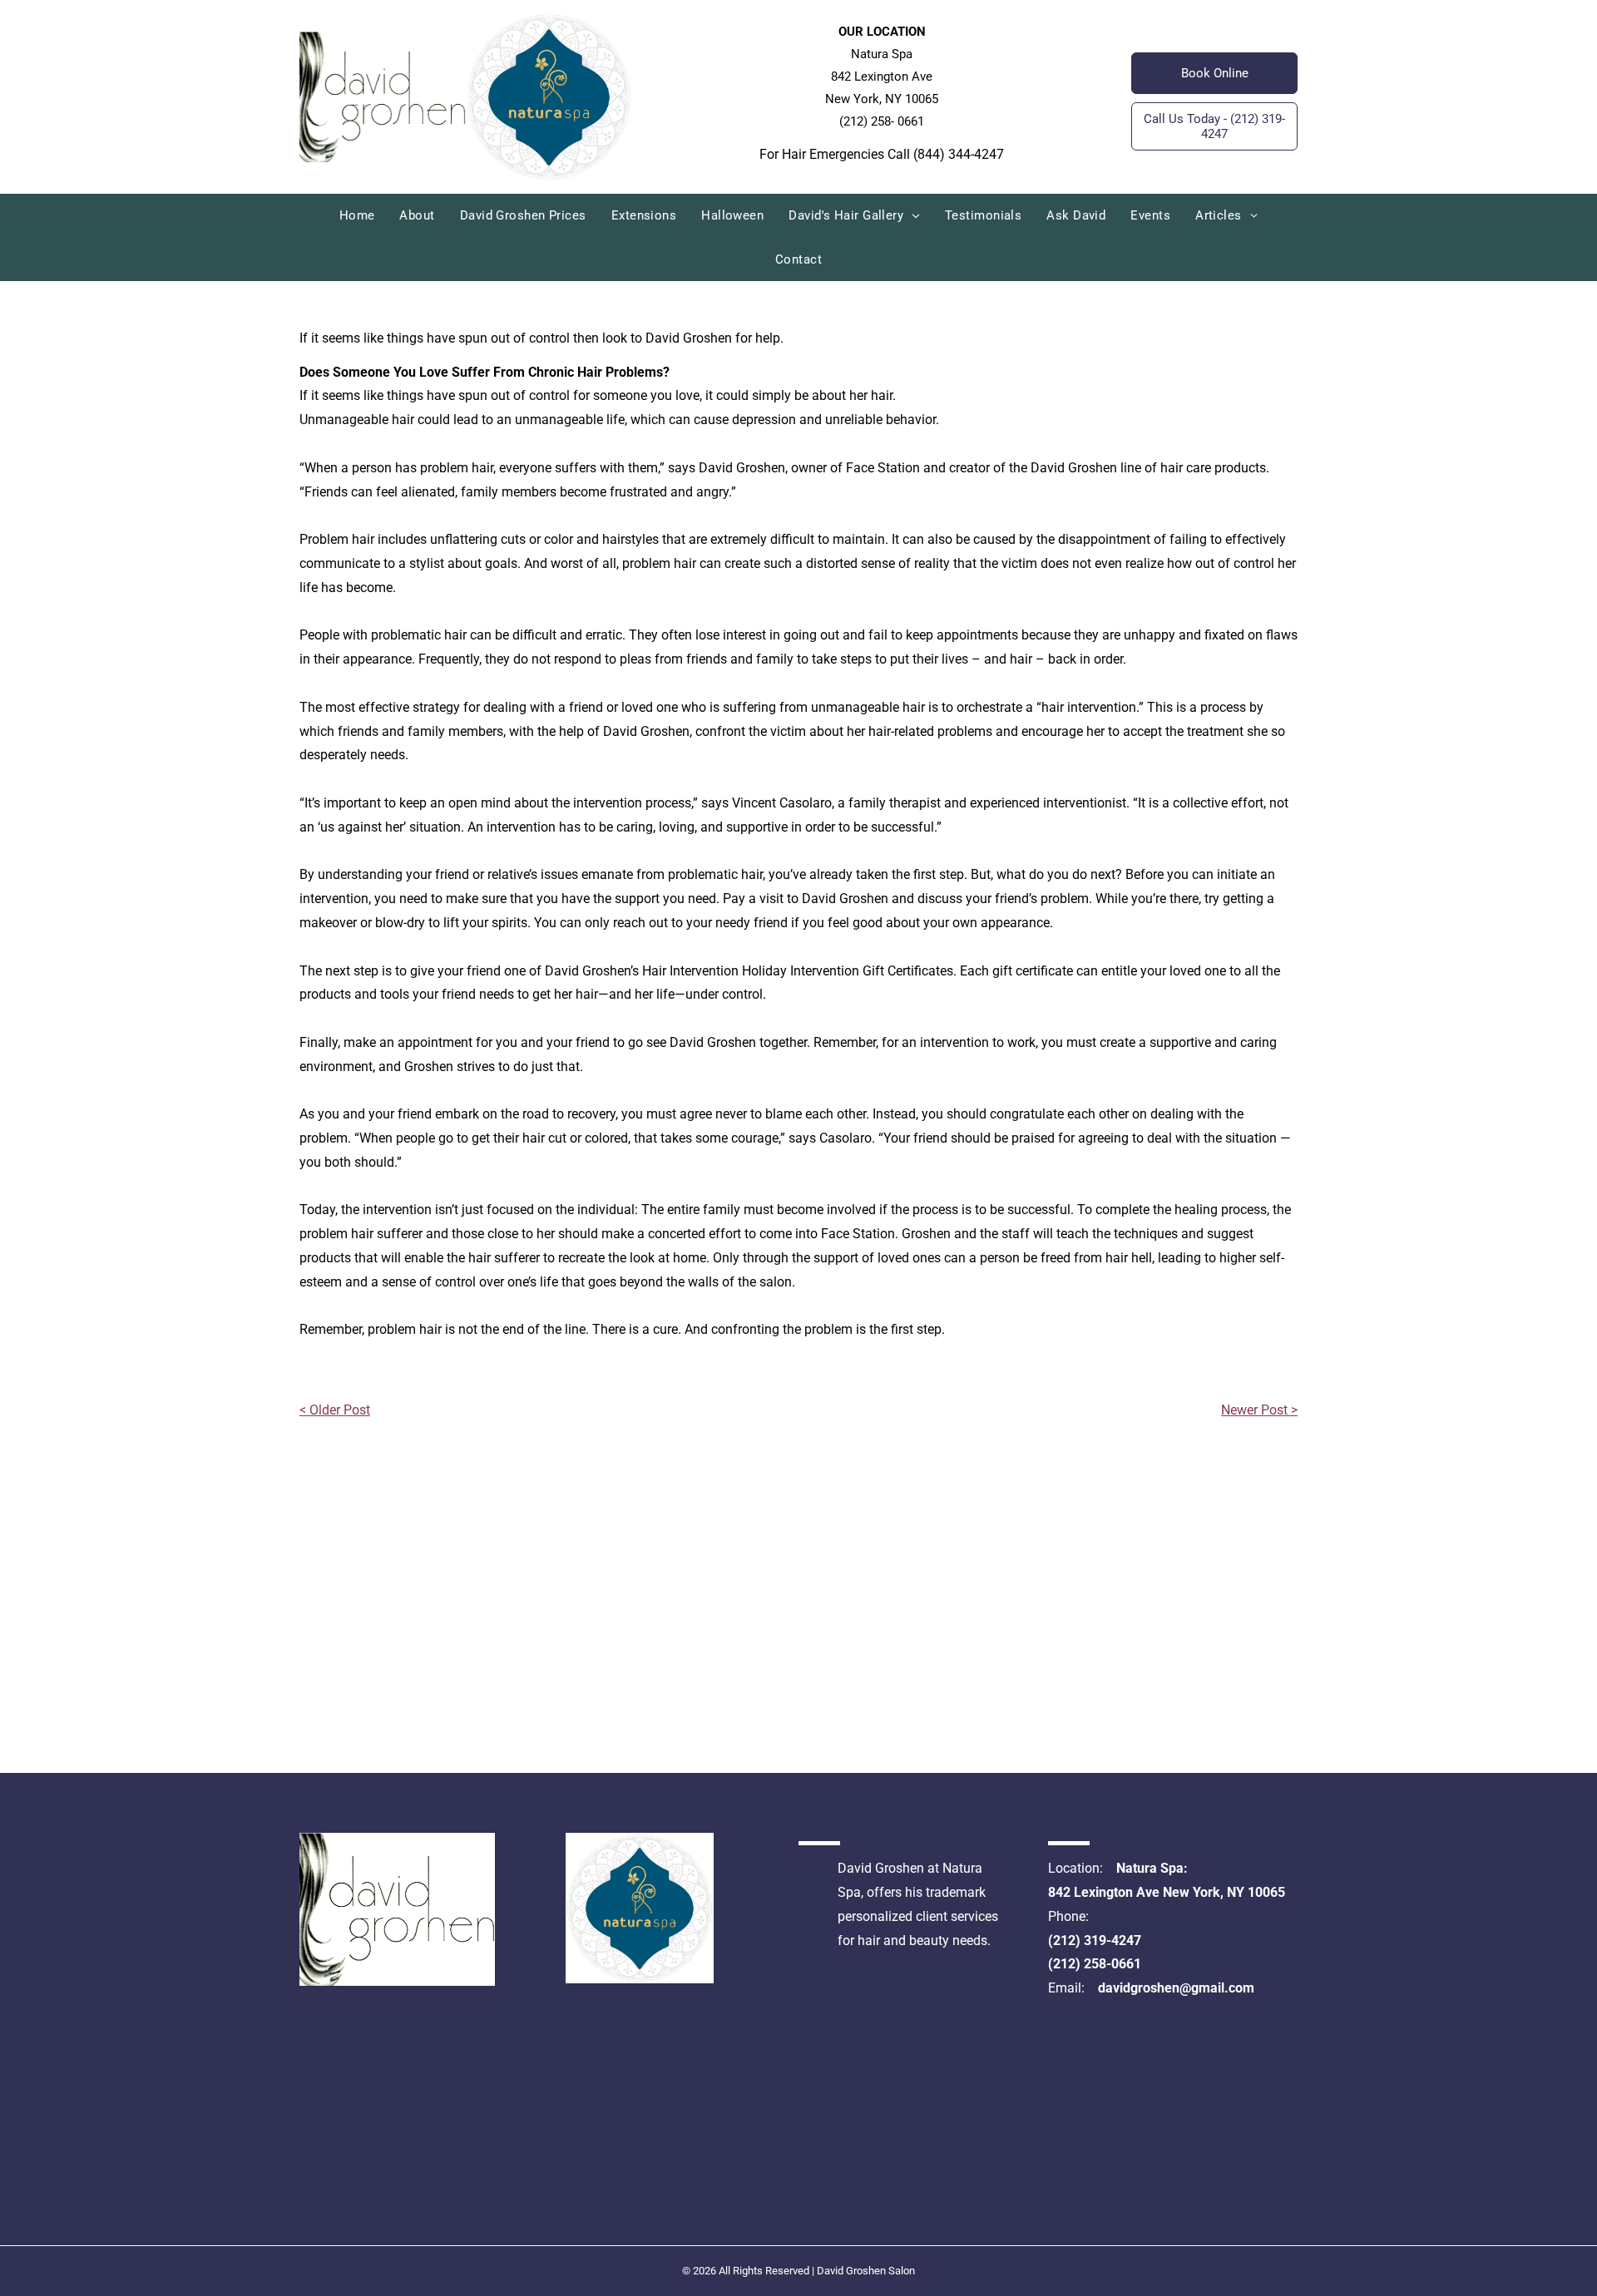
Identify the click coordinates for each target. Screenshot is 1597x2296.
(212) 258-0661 (1095, 1964)
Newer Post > (1259, 1410)
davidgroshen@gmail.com (1176, 1988)
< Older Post (335, 1410)
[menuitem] (357, 216)
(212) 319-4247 (1095, 1940)
